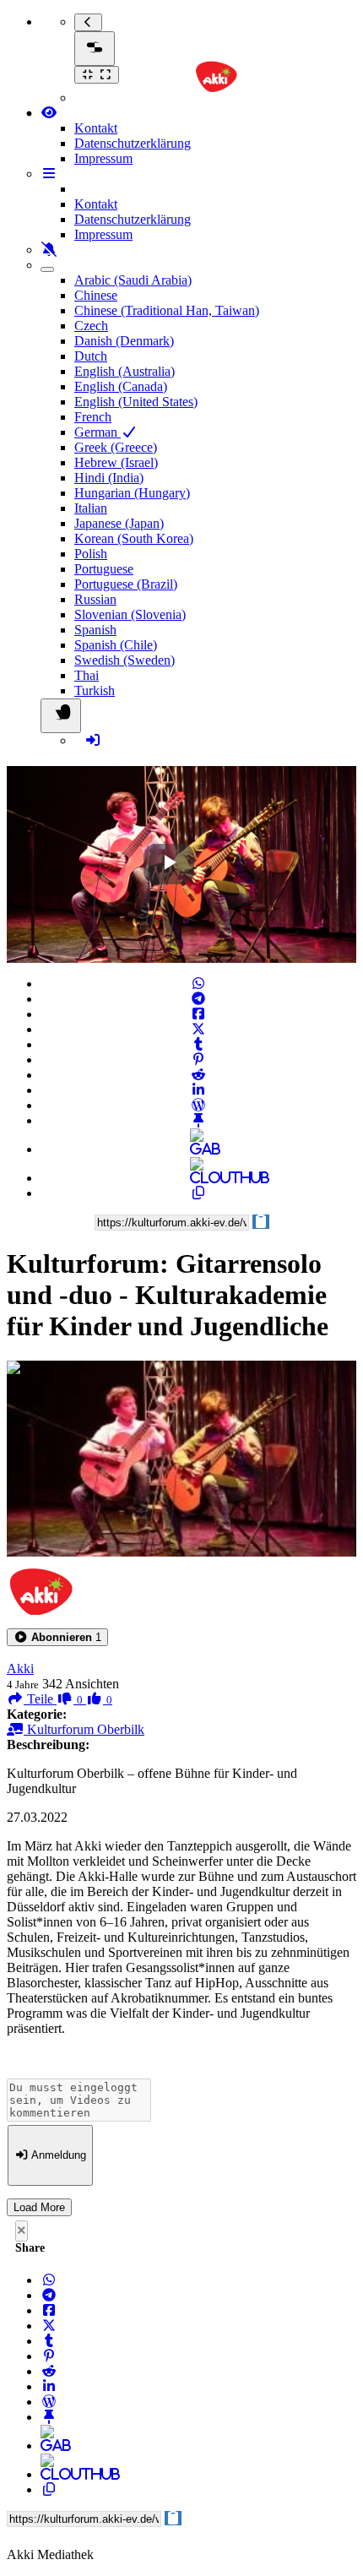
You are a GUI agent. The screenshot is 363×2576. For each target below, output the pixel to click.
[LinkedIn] (198, 1090)
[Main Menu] (95, 49)
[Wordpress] (198, 1105)
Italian (91, 508)
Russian (95, 599)
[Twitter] (198, 1029)
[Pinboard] (198, 1120)
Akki (20, 1668)
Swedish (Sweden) (125, 660)
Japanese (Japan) (119, 523)
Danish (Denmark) (124, 341)
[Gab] (198, 1149)
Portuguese (104, 569)
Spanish (95, 630)
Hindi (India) (109, 478)
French (93, 417)
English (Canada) (121, 386)
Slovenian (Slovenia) (130, 614)
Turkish (95, 690)
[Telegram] (198, 999)
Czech (91, 326)
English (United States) (136, 402)
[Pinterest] (198, 1060)
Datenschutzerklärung (133, 143)
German (98, 432)
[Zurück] (88, 22)
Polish (91, 554)
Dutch (91, 356)
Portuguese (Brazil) (126, 584)
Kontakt (96, 128)
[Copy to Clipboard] (198, 1193)
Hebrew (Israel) (116, 462)
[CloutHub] (198, 1178)
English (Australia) (125, 371)
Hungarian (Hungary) (132, 493)
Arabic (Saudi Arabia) (133, 280)
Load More (39, 2207)
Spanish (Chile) (116, 645)
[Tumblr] (198, 1044)
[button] (57, 1637)
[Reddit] (198, 1075)
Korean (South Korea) (134, 538)
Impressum (103, 158)
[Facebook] (198, 1014)
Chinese (96, 295)
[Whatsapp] (198, 984)
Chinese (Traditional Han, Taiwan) (167, 310)
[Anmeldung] (93, 740)
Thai (87, 675)
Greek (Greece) (116, 447)
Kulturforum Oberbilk (84, 1729)
